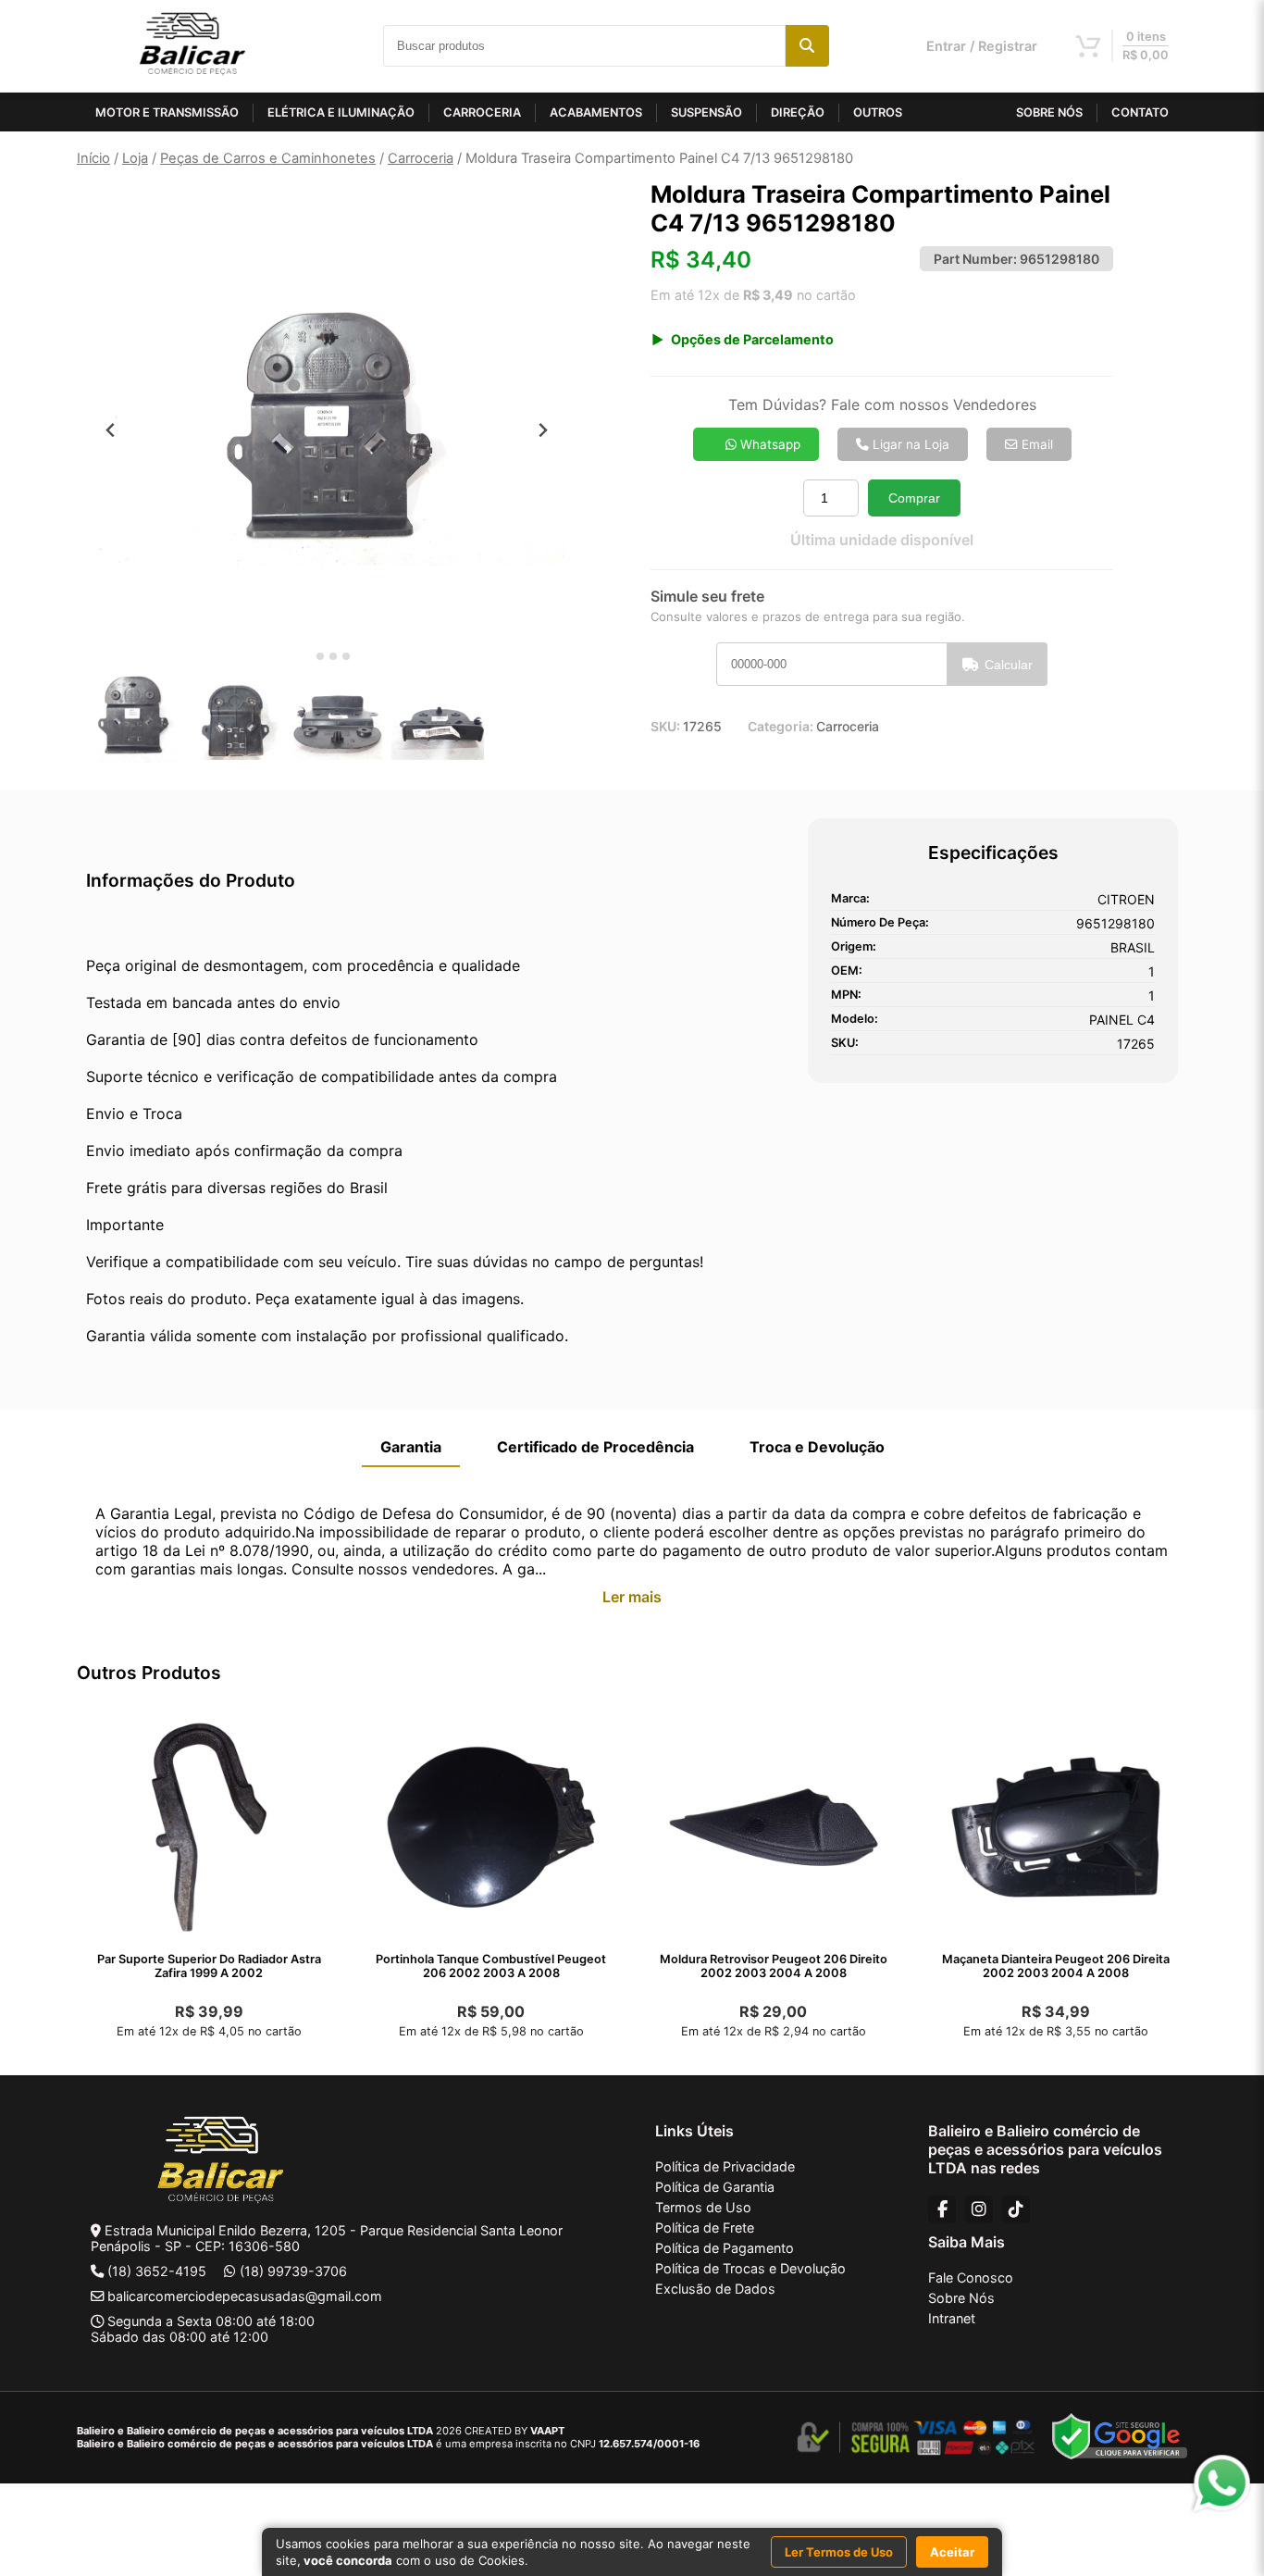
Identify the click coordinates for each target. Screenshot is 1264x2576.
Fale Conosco (971, 2277)
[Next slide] (543, 430)
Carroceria (421, 158)
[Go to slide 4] (346, 656)
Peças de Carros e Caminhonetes (268, 158)
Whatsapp (768, 444)
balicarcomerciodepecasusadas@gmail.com (245, 2296)
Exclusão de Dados (715, 2289)
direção (798, 112)
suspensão (706, 112)
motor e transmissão (167, 112)
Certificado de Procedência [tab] (595, 1447)
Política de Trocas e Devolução (750, 2268)
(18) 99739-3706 (293, 2271)
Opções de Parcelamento (752, 339)
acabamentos (596, 112)
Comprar (914, 498)
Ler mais (632, 1597)
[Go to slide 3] (333, 656)
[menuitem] (132, 716)
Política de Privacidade (725, 2166)
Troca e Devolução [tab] (817, 1447)
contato (1140, 112)
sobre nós (1049, 112)
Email (1035, 444)
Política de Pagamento (725, 2248)
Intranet (952, 2318)
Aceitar (952, 2552)
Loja (135, 158)
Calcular (1009, 665)
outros (878, 112)
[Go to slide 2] (320, 656)
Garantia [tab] (411, 1447)
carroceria (482, 112)
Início (93, 158)
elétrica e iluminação (341, 112)
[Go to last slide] (111, 430)
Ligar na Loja (909, 444)
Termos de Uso (703, 2207)
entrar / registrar (982, 46)
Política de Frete (705, 2228)
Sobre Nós (961, 2298)
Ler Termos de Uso (839, 2552)
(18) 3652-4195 (157, 2271)
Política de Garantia (715, 2187)
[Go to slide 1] (307, 657)
